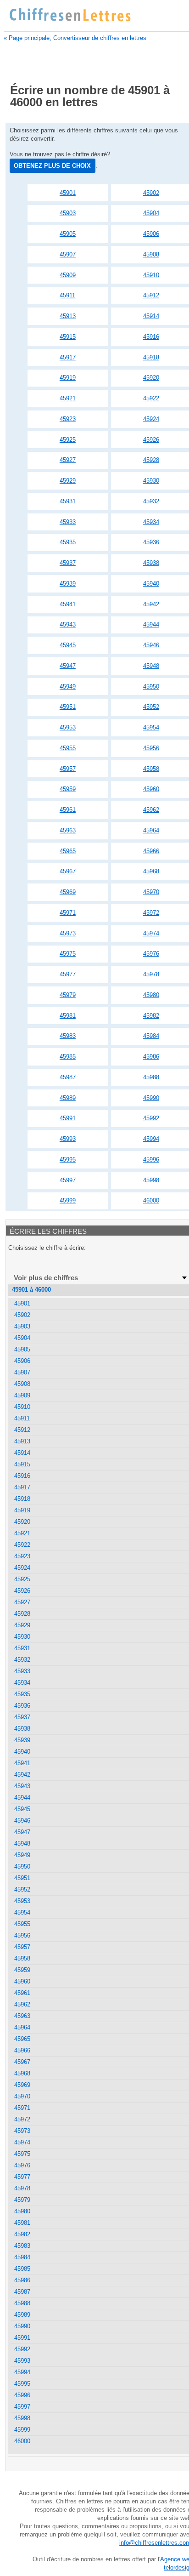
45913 (68, 316)
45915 (68, 337)
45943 (68, 624)
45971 (68, 913)
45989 (68, 1098)
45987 (68, 1077)
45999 (68, 1200)
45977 (68, 974)
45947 (68, 666)
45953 (68, 727)
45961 (68, 810)
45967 (68, 871)
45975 (68, 954)
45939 (68, 584)
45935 (68, 542)
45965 (68, 851)
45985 (68, 1057)
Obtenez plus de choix (52, 166)
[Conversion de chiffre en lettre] (70, 15)
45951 (68, 707)
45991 (68, 1118)
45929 (68, 481)
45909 (68, 275)
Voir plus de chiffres (46, 1278)
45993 (68, 1139)
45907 (68, 254)
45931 (68, 501)
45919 (68, 378)
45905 (68, 234)
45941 (68, 604)
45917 (68, 357)
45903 (68, 213)
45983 (68, 1036)
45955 (68, 748)
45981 (68, 1016)
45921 (68, 398)
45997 (68, 1180)
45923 (68, 419)
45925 (68, 440)
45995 (68, 1160)
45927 (68, 460)
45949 (68, 687)
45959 (68, 789)
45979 (68, 995)
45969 (68, 892)
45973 (68, 933)
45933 (68, 522)
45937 (68, 563)
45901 (68, 193)
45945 (68, 645)
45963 (68, 830)
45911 (67, 295)
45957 (68, 769)
